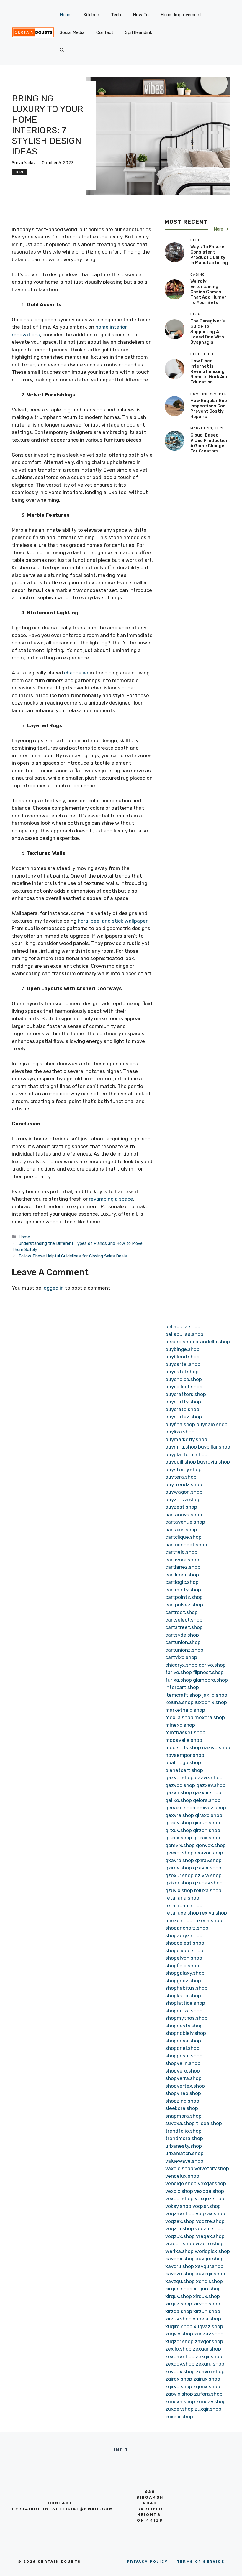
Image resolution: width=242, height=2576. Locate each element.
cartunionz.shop (184, 1650)
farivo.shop (179, 1672)
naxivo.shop (216, 1747)
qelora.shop (207, 1800)
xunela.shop (207, 2319)
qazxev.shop (211, 1785)
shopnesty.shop (184, 2026)
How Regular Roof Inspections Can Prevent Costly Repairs (210, 409)
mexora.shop (210, 1717)
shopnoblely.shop (186, 2033)
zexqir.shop (209, 2356)
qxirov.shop (179, 1868)
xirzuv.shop (178, 2319)
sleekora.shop (182, 2108)
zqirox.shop (179, 2379)
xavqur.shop (209, 2266)
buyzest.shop (181, 1507)
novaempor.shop (185, 1755)
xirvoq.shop (207, 2304)
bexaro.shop (180, 1342)
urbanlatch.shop (184, 2153)
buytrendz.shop (184, 1484)
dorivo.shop (212, 1665)
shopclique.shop (184, 1950)
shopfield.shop (182, 1966)
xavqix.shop (210, 2259)
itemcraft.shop (183, 1695)
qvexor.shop (179, 1853)
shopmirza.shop (184, 2011)
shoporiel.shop (182, 2048)
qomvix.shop (180, 1845)
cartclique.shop (183, 1537)
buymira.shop (181, 1447)
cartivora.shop (182, 1560)
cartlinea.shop (182, 1575)
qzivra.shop (208, 1875)
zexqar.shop (207, 2349)
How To (141, 15)
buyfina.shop (180, 1424)
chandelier (76, 673)
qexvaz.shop (211, 1808)
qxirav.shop (208, 1860)
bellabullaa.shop (184, 1334)
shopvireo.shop (183, 2093)
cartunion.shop (183, 1642)
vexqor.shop (179, 2198)
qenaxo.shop (180, 1808)
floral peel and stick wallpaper (112, 921)
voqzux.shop (180, 2236)
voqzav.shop (180, 2213)
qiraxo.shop (209, 1815)
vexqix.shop (179, 2191)
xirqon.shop (179, 2289)
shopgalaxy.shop (185, 1973)
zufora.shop (208, 2394)
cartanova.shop (184, 1515)
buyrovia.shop (214, 1462)
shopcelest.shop (185, 1943)
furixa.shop (179, 1680)
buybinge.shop (182, 1349)
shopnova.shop (183, 2041)
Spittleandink (139, 32)
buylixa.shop (180, 1432)
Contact (105, 32)
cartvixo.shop (181, 1657)
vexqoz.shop (210, 2198)
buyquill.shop (181, 1462)
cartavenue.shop (185, 1522)
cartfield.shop (181, 1552)
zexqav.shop (180, 2356)
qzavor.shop (207, 1868)
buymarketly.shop (186, 1439)
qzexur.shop (179, 1875)
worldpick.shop (212, 2251)
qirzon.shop (207, 1830)
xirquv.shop (179, 2296)
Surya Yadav (24, 163)
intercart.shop (182, 1687)
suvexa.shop (180, 2123)
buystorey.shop (183, 1469)
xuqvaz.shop (208, 2326)
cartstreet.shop (184, 1627)
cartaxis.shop (181, 1530)
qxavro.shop (180, 1860)
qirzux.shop (207, 1838)
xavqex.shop (180, 2259)
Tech (116, 15)
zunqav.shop (211, 2401)
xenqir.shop (209, 2281)
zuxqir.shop (208, 2409)
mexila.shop (179, 1717)
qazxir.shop (179, 1792)
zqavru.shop (210, 2371)
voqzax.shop (210, 2213)
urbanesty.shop (184, 2146)
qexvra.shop (180, 1815)
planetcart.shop (184, 1770)
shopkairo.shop (183, 1996)
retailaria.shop (182, 1898)
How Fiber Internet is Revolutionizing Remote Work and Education (210, 371)
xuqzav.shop (209, 2334)
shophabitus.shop (186, 1988)
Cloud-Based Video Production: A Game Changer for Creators (210, 443)
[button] (62, 50)
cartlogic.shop (182, 1582)
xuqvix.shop (179, 2334)
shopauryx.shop (184, 1935)
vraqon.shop (180, 2243)
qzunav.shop (208, 1883)
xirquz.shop (179, 2304)
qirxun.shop (207, 1823)
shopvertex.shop (185, 2086)
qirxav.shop (179, 1823)
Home (66, 15)
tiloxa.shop (209, 2123)
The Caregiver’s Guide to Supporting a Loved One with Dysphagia (208, 332)
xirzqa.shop (179, 2311)
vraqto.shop (210, 2243)
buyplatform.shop (186, 1454)
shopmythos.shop (186, 2018)
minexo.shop (180, 1725)
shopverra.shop (183, 2078)
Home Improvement (181, 15)
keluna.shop (179, 1702)
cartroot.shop (181, 1612)
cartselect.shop (184, 1620)
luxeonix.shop (211, 1702)
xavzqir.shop (211, 2274)
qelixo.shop (179, 1800)
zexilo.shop (178, 2349)
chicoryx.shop (181, 1665)
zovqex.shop (180, 2371)
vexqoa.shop (209, 2191)
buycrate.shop (182, 1409)
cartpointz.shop (184, 1597)
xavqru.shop (180, 2266)
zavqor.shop (209, 2341)
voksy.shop (178, 2206)
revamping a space (111, 1199)
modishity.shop (183, 1747)
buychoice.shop (184, 1379)
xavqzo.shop (180, 2274)
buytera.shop (181, 1477)
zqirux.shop (207, 2379)
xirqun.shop (207, 2289)
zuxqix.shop (179, 2417)
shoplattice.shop (185, 2003)
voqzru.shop (180, 2228)
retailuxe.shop (182, 1913)
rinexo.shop (179, 1920)
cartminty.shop (183, 1590)
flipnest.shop (208, 1672)
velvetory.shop (212, 2168)
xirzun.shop (207, 2311)
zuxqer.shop (179, 2409)
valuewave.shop (184, 2161)
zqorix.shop (207, 2386)
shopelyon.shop (184, 1958)
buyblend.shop (182, 1357)
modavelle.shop (184, 1740)
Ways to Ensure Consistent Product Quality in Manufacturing (209, 255)
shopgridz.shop (183, 1981)
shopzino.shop (182, 2101)
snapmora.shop (183, 2116)
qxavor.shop (209, 1853)
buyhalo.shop (212, 1424)
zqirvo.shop (179, 2386)
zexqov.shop (180, 2364)
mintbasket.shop (185, 1732)
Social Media (72, 32)
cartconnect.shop (186, 1545)
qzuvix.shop (179, 1890)
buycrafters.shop (186, 1394)
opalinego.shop (183, 1762)
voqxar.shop (207, 2206)
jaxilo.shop (215, 1695)
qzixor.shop (179, 1883)
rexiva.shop (214, 1913)
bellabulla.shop (183, 1326)
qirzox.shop (179, 1838)
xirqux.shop (206, 2296)
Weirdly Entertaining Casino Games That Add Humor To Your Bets (208, 292)
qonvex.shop (211, 1845)
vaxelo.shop (179, 2168)
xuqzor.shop (179, 2341)
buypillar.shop (214, 1447)
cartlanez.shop (183, 1567)
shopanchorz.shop (187, 1928)
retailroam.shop (184, 1905)
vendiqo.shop (181, 2183)
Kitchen (91, 15)
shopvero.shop (183, 2071)
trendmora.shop (184, 2138)
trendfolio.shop (183, 2131)
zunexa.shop (180, 2401)
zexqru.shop (210, 2364)
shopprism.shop (184, 2056)
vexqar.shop (212, 2183)
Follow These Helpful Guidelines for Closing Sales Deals (73, 1256)
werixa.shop (179, 2251)
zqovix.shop (179, 2394)
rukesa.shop (208, 1920)
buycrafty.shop (183, 1402)
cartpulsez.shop (184, 1605)
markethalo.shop (185, 1710)
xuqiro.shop (179, 2326)
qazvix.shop (209, 1777)
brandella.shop (213, 1342)
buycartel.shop (183, 1364)
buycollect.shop (184, 1387)
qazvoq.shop (180, 1785)
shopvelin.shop (183, 2063)
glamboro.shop (210, 1680)
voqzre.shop (210, 2221)
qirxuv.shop (179, 1830)
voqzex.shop (180, 2221)
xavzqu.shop (180, 2281)
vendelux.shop (182, 2176)
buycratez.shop (184, 1417)
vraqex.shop (210, 2236)
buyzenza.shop (183, 1499)
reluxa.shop (208, 1890)
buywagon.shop (184, 1492)
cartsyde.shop (182, 1635)
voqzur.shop (209, 2228)
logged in (53, 1288)
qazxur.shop (207, 1792)
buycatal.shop (182, 1372)
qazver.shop (179, 1777)
